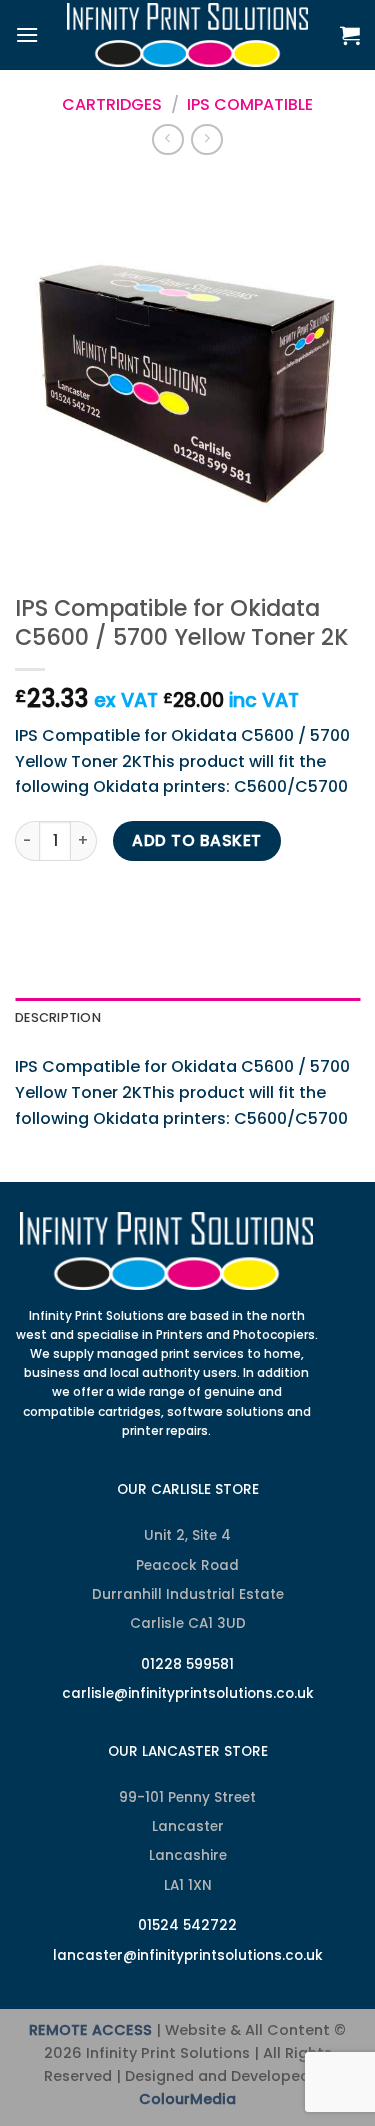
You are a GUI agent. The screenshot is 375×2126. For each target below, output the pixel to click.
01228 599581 (187, 1664)
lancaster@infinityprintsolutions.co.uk (188, 1955)
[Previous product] (206, 139)
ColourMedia (187, 2099)
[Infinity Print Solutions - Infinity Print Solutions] (188, 35)
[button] (27, 34)
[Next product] (167, 139)
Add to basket (196, 840)
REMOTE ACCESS (90, 2030)
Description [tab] (58, 1017)
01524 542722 (187, 1925)
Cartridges (112, 104)
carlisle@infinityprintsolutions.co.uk (188, 1693)
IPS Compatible (250, 104)
